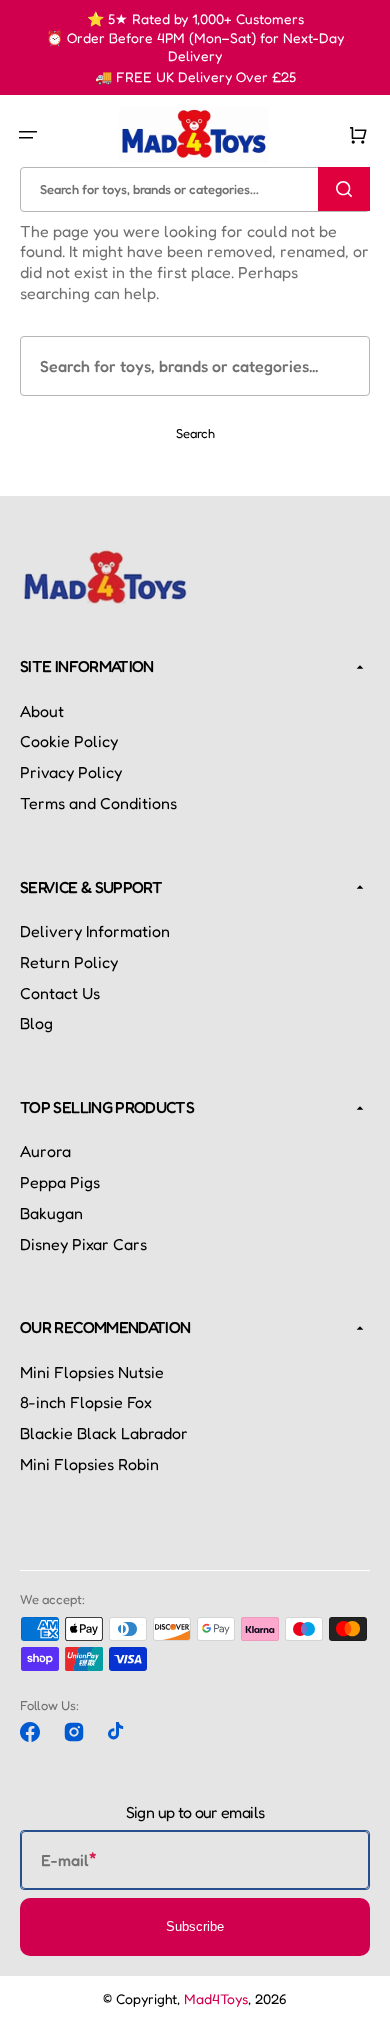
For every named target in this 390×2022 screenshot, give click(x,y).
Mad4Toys (216, 1998)
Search (195, 433)
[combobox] (195, 188)
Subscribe (195, 1926)
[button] (28, 135)
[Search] (344, 189)
